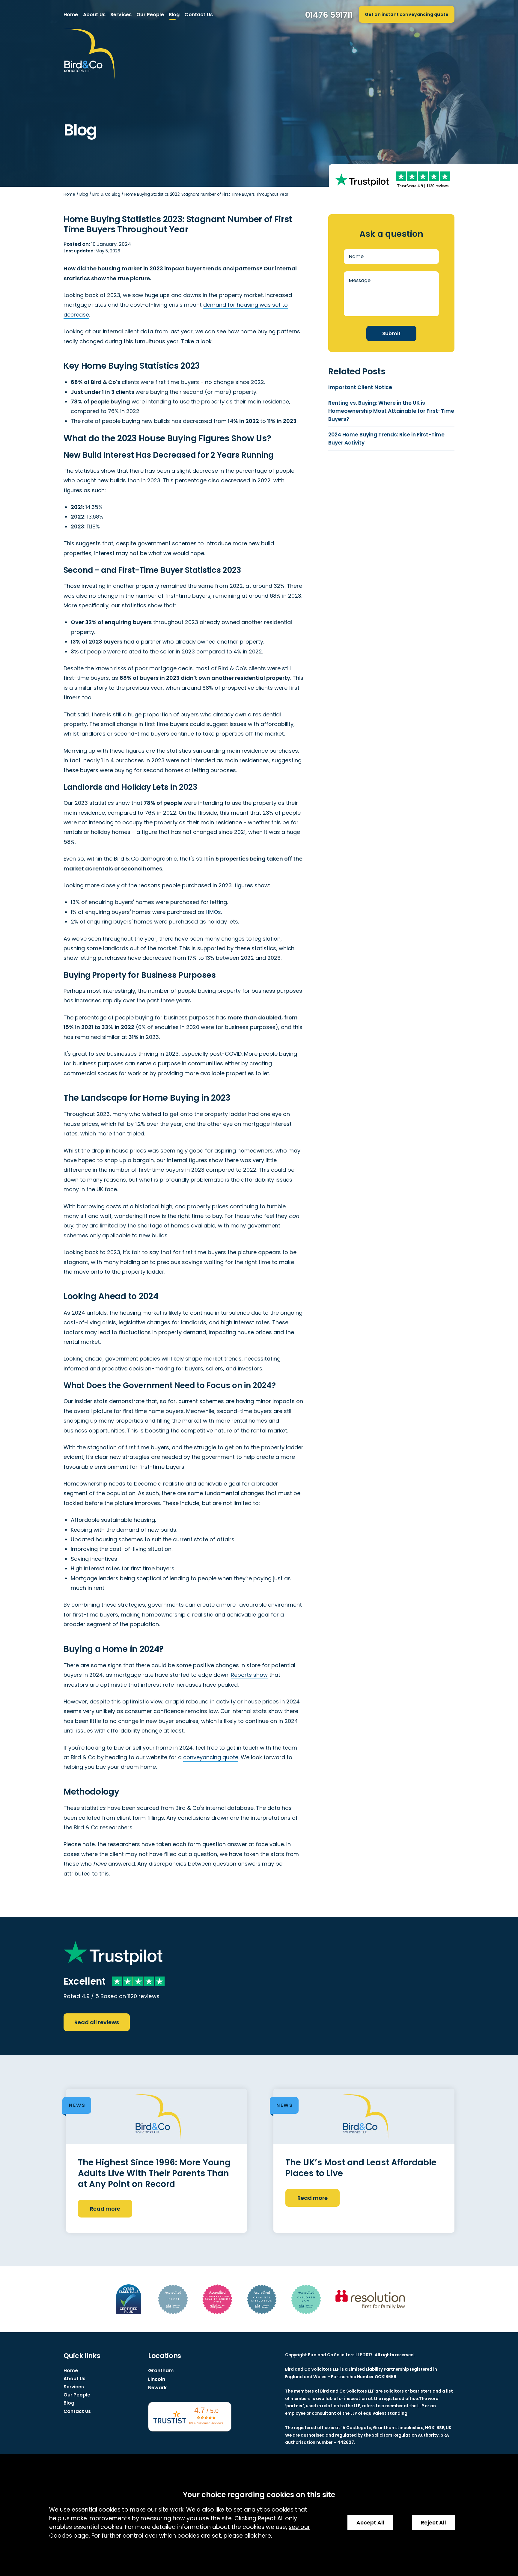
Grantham (161, 2371)
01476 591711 (329, 15)
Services (121, 15)
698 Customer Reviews (206, 2423)
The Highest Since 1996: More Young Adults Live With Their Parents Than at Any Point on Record (154, 2173)
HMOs (213, 912)
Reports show (249, 1675)
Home (71, 15)
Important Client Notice (360, 387)
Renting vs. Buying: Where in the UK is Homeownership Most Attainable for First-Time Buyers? (391, 411)
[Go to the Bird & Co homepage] (89, 54)
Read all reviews (97, 2022)
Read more (105, 2209)
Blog (174, 15)
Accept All (370, 2523)
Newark (157, 2388)
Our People (150, 15)
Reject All (433, 2523)
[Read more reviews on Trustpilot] (362, 180)
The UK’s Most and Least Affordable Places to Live (361, 2168)
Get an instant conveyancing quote (407, 14)
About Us (94, 15)
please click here (247, 2536)
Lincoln (157, 2379)
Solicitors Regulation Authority (405, 2435)
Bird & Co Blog (106, 194)
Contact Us (199, 15)
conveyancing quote (211, 1757)
